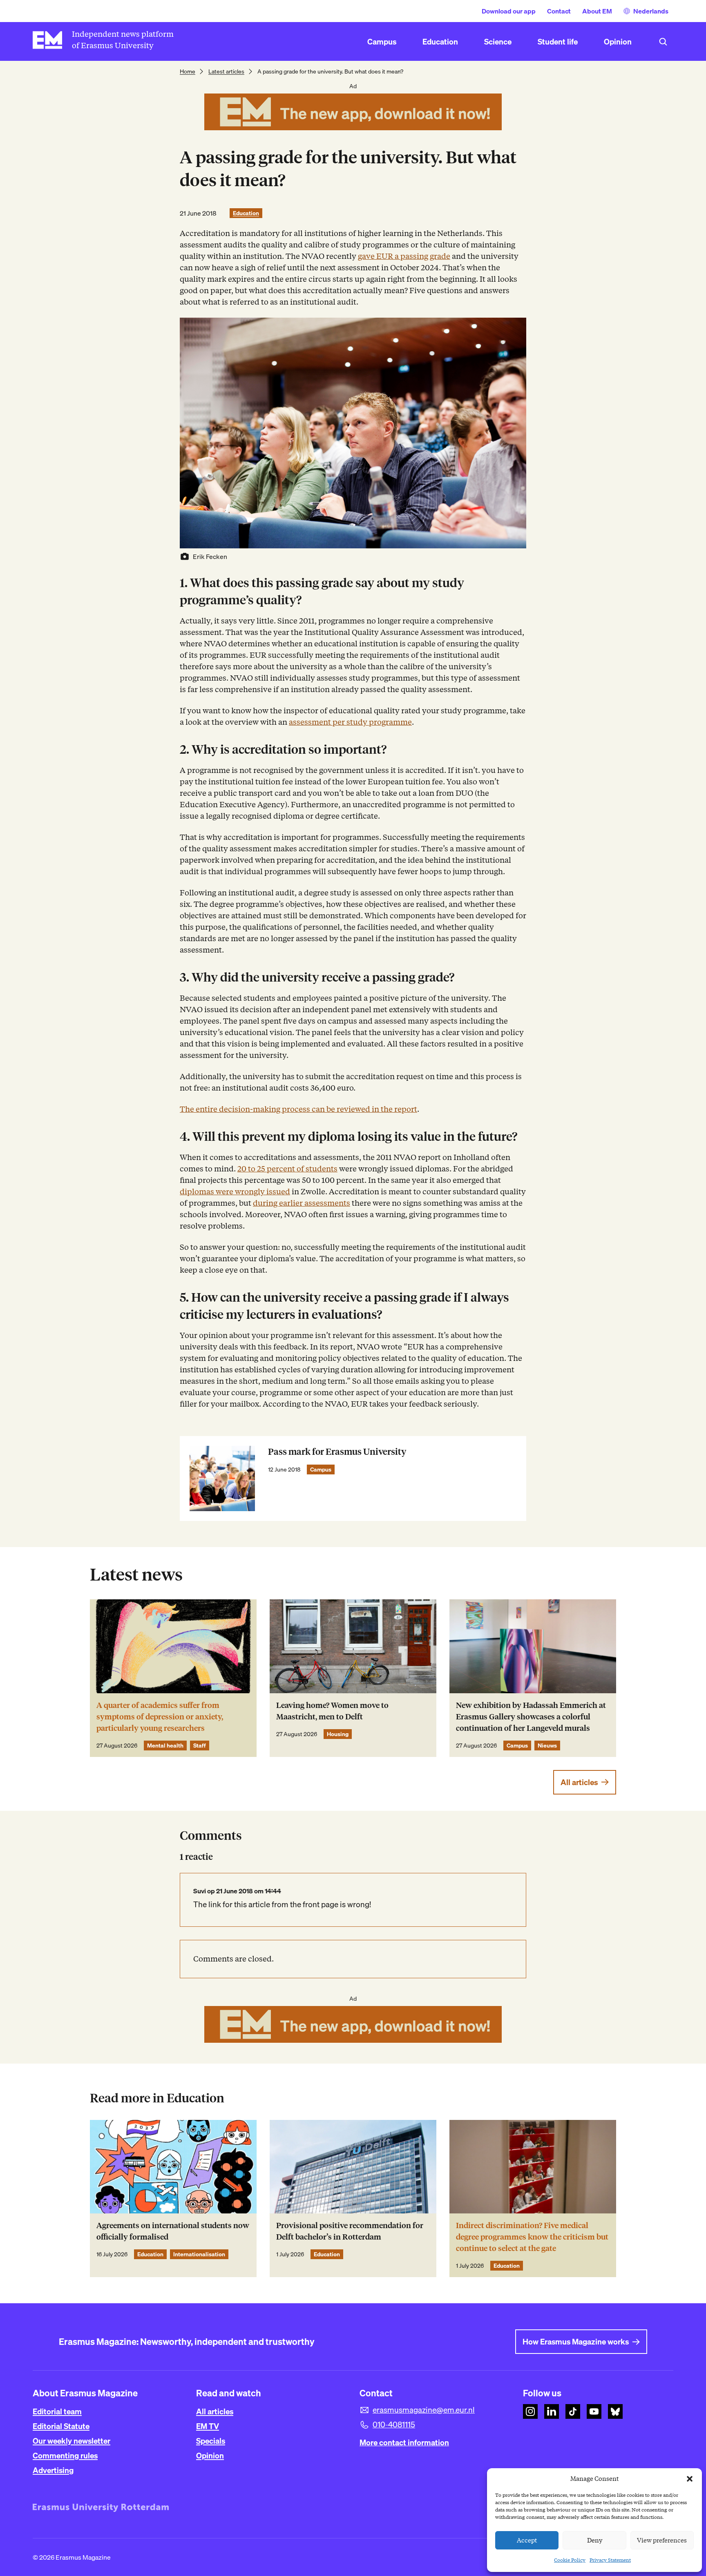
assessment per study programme (350, 722)
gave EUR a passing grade (404, 256)
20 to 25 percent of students (287, 1169)
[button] (690, 2479)
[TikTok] (573, 2411)
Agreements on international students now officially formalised (173, 2231)
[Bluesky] (615, 2411)
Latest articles (226, 71)
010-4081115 (394, 2425)
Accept (527, 2540)
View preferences (662, 2540)
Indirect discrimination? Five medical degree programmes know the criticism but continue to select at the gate (532, 2237)
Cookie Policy (570, 2560)
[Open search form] (663, 42)
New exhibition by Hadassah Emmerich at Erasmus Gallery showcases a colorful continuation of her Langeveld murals (531, 1717)
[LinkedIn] (552, 2411)
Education (246, 213)
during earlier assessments (302, 1203)
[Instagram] (530, 2411)
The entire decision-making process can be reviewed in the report (298, 1109)
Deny (595, 2540)
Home (188, 71)
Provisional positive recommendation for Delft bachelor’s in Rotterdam (350, 2231)
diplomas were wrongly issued (235, 1192)
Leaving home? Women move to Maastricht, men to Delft (332, 1711)
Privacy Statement (610, 2560)
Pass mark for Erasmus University (337, 1452)
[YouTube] (594, 2411)
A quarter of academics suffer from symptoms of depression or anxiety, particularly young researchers (160, 1717)
